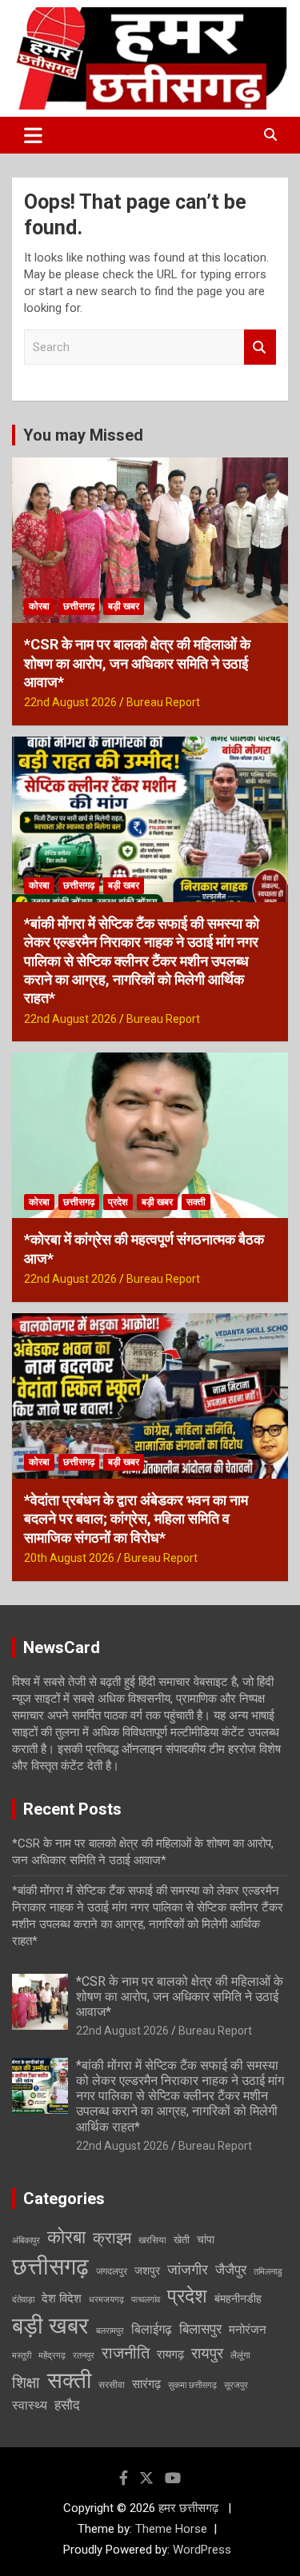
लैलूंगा (240, 2355)
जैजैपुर (231, 2270)
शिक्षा (26, 2383)
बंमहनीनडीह (238, 2298)
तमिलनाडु (268, 2272)
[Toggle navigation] (33, 135)
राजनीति (126, 2353)
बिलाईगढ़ (152, 2329)
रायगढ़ (170, 2354)
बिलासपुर (200, 2329)
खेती (182, 2240)
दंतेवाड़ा (23, 2300)
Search (260, 347)
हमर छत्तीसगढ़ (190, 2508)
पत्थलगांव (146, 2300)
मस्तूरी (22, 2356)
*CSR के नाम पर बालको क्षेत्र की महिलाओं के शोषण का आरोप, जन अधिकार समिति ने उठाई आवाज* (137, 663)
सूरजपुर (236, 2385)
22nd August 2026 (70, 702)
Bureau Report (163, 702)
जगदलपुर (112, 2271)
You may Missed (83, 435)
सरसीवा (112, 2385)
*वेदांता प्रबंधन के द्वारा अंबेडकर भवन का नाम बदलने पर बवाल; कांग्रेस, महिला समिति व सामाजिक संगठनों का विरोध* (136, 1519)
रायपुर (207, 2353)
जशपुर (147, 2270)
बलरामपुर (110, 2331)
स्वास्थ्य (30, 2405)
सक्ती (196, 1202)
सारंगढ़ (146, 2384)
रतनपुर (84, 2356)
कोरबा (39, 606)
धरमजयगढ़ (106, 2300)
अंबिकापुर (26, 2241)
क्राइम (112, 2238)
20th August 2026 (69, 1558)
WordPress (202, 2550)
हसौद (67, 2405)
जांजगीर (188, 2269)
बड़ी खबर (124, 606)
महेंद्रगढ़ (52, 2356)
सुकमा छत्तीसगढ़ (192, 2385)
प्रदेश (118, 1202)
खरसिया (152, 2240)
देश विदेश (62, 2298)
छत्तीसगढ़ (79, 606)
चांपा (206, 2239)
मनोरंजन (248, 2330)
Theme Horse (171, 2529)
